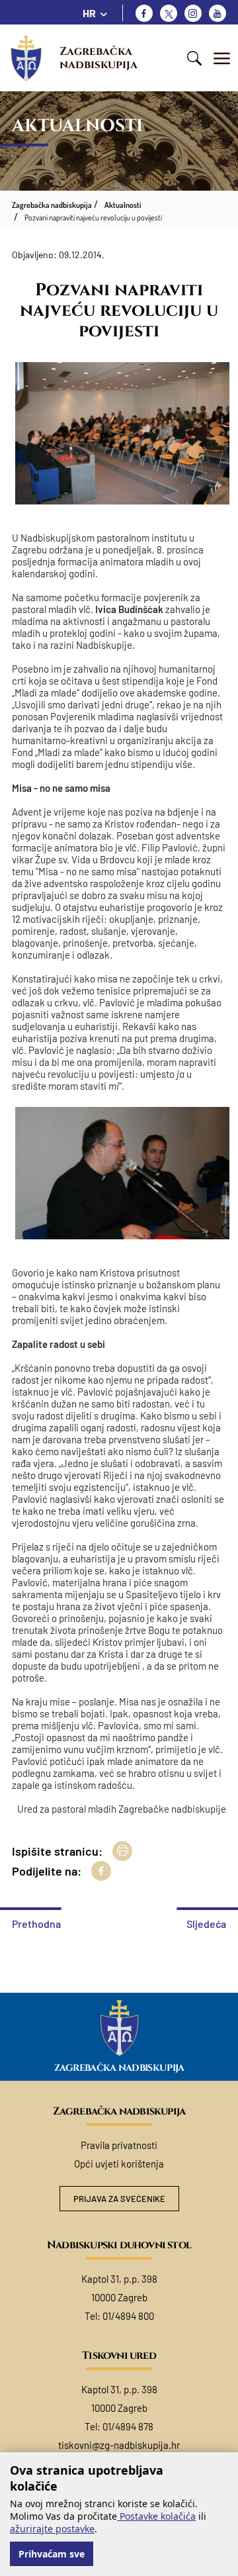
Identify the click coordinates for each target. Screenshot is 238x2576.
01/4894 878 (128, 2426)
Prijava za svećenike (119, 2199)
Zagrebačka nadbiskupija (99, 58)
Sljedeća (206, 1924)
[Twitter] (169, 13)
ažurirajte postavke (52, 2529)
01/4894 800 (128, 2316)
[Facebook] (144, 13)
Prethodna (36, 1924)
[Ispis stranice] (122, 1851)
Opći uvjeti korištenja (119, 2164)
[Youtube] (218, 13)
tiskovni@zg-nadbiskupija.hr (119, 2445)
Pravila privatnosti (119, 2145)
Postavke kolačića (156, 2516)
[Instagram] (193, 13)
